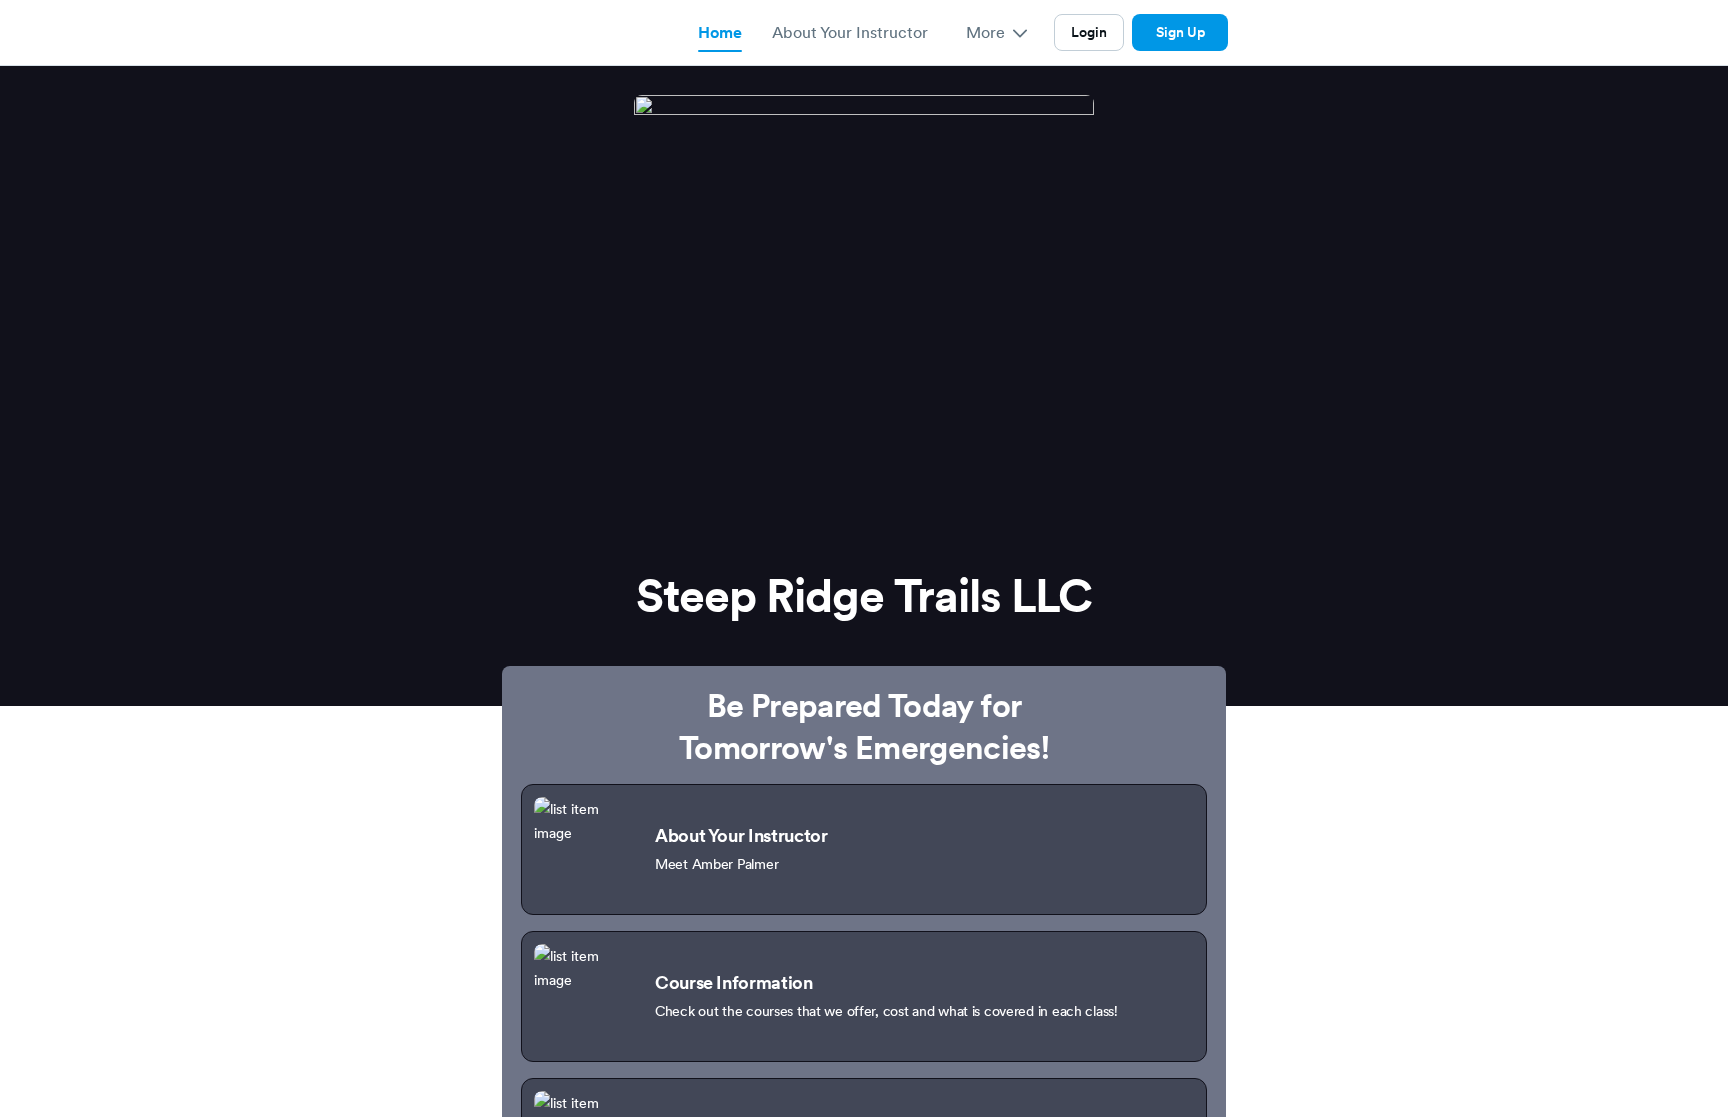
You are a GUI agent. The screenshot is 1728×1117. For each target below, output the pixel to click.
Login (1089, 32)
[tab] (720, 32)
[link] (864, 849)
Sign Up (1180, 32)
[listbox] (996, 32)
